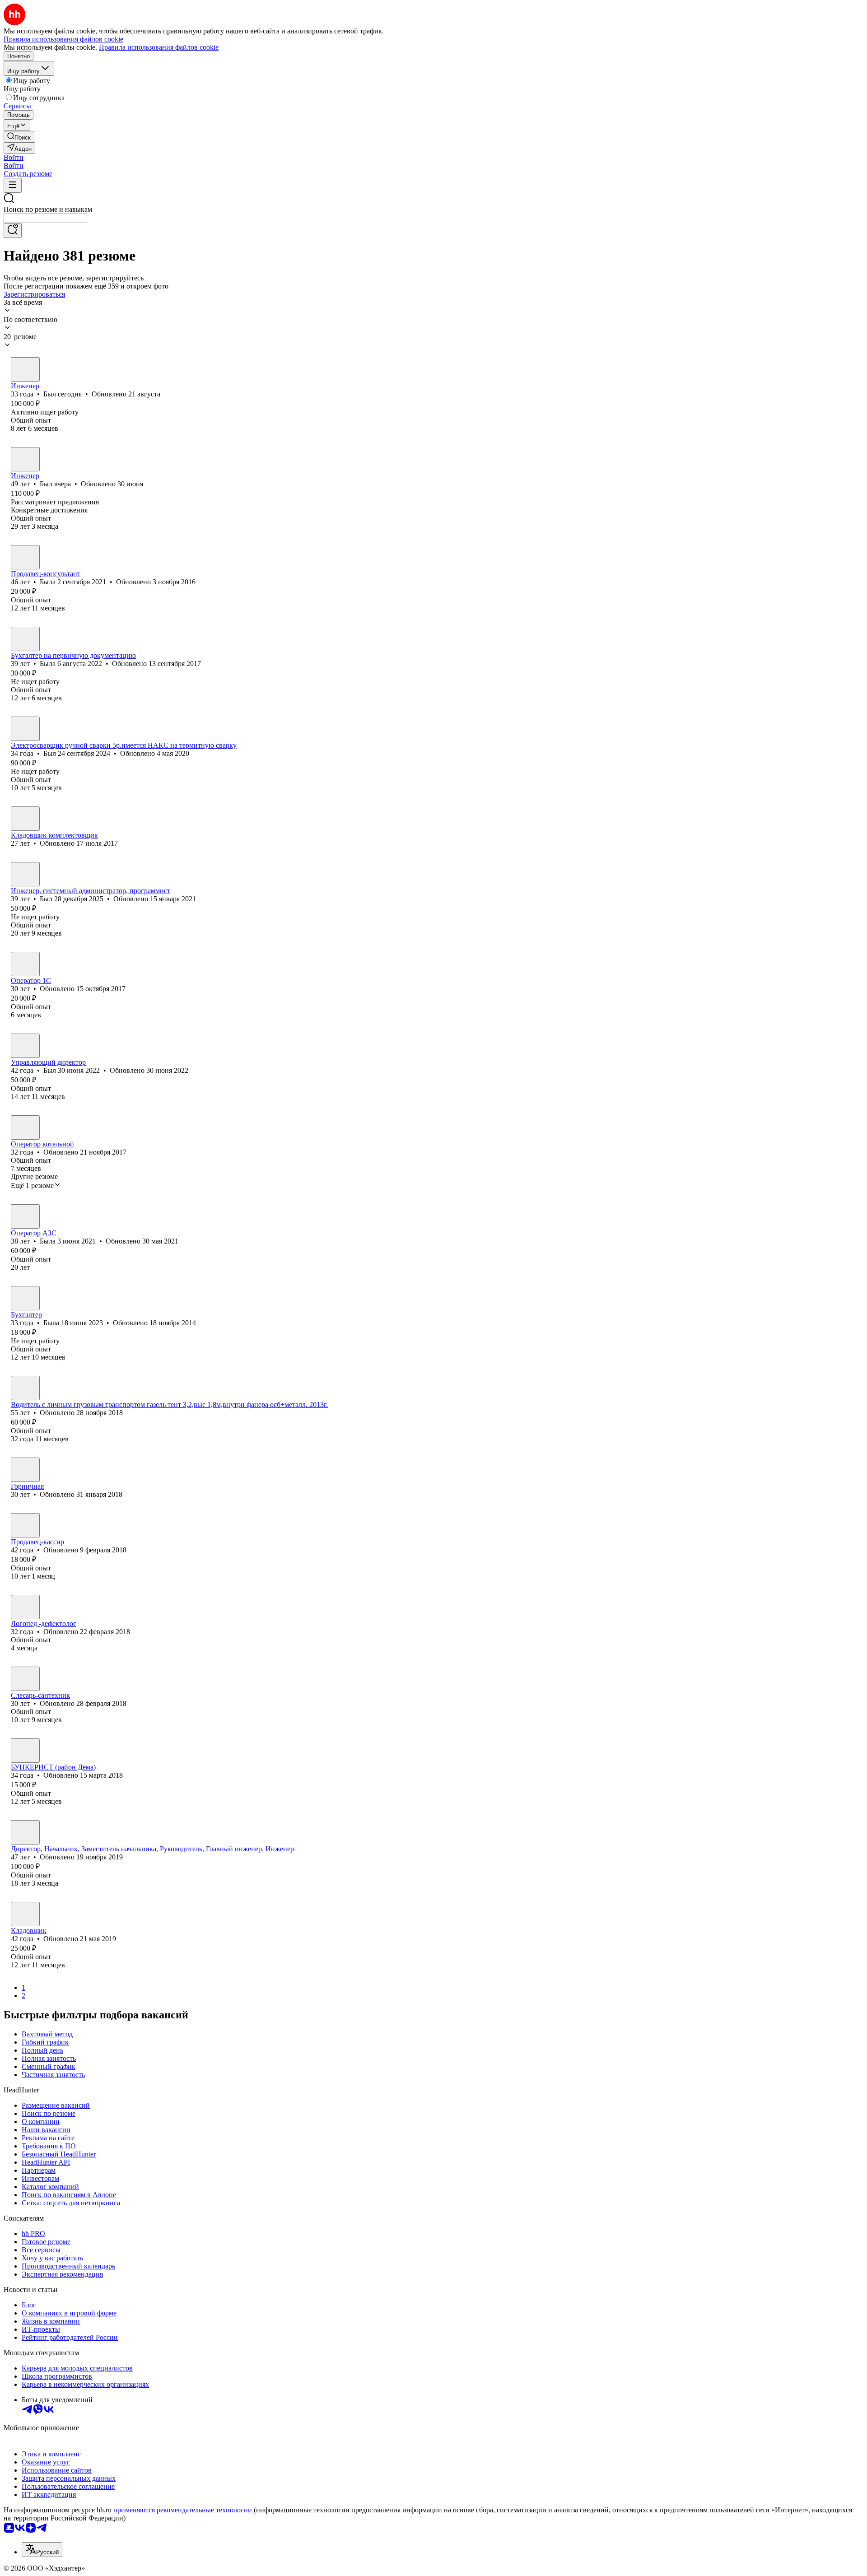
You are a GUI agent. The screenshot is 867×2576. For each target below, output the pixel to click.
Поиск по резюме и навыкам (48, 209)
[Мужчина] (25, 369)
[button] (14, 157)
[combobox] (45, 218)
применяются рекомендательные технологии (183, 2510)
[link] (19, 137)
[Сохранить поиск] (13, 231)
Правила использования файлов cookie (159, 47)
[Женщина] (25, 557)
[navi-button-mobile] (13, 185)
